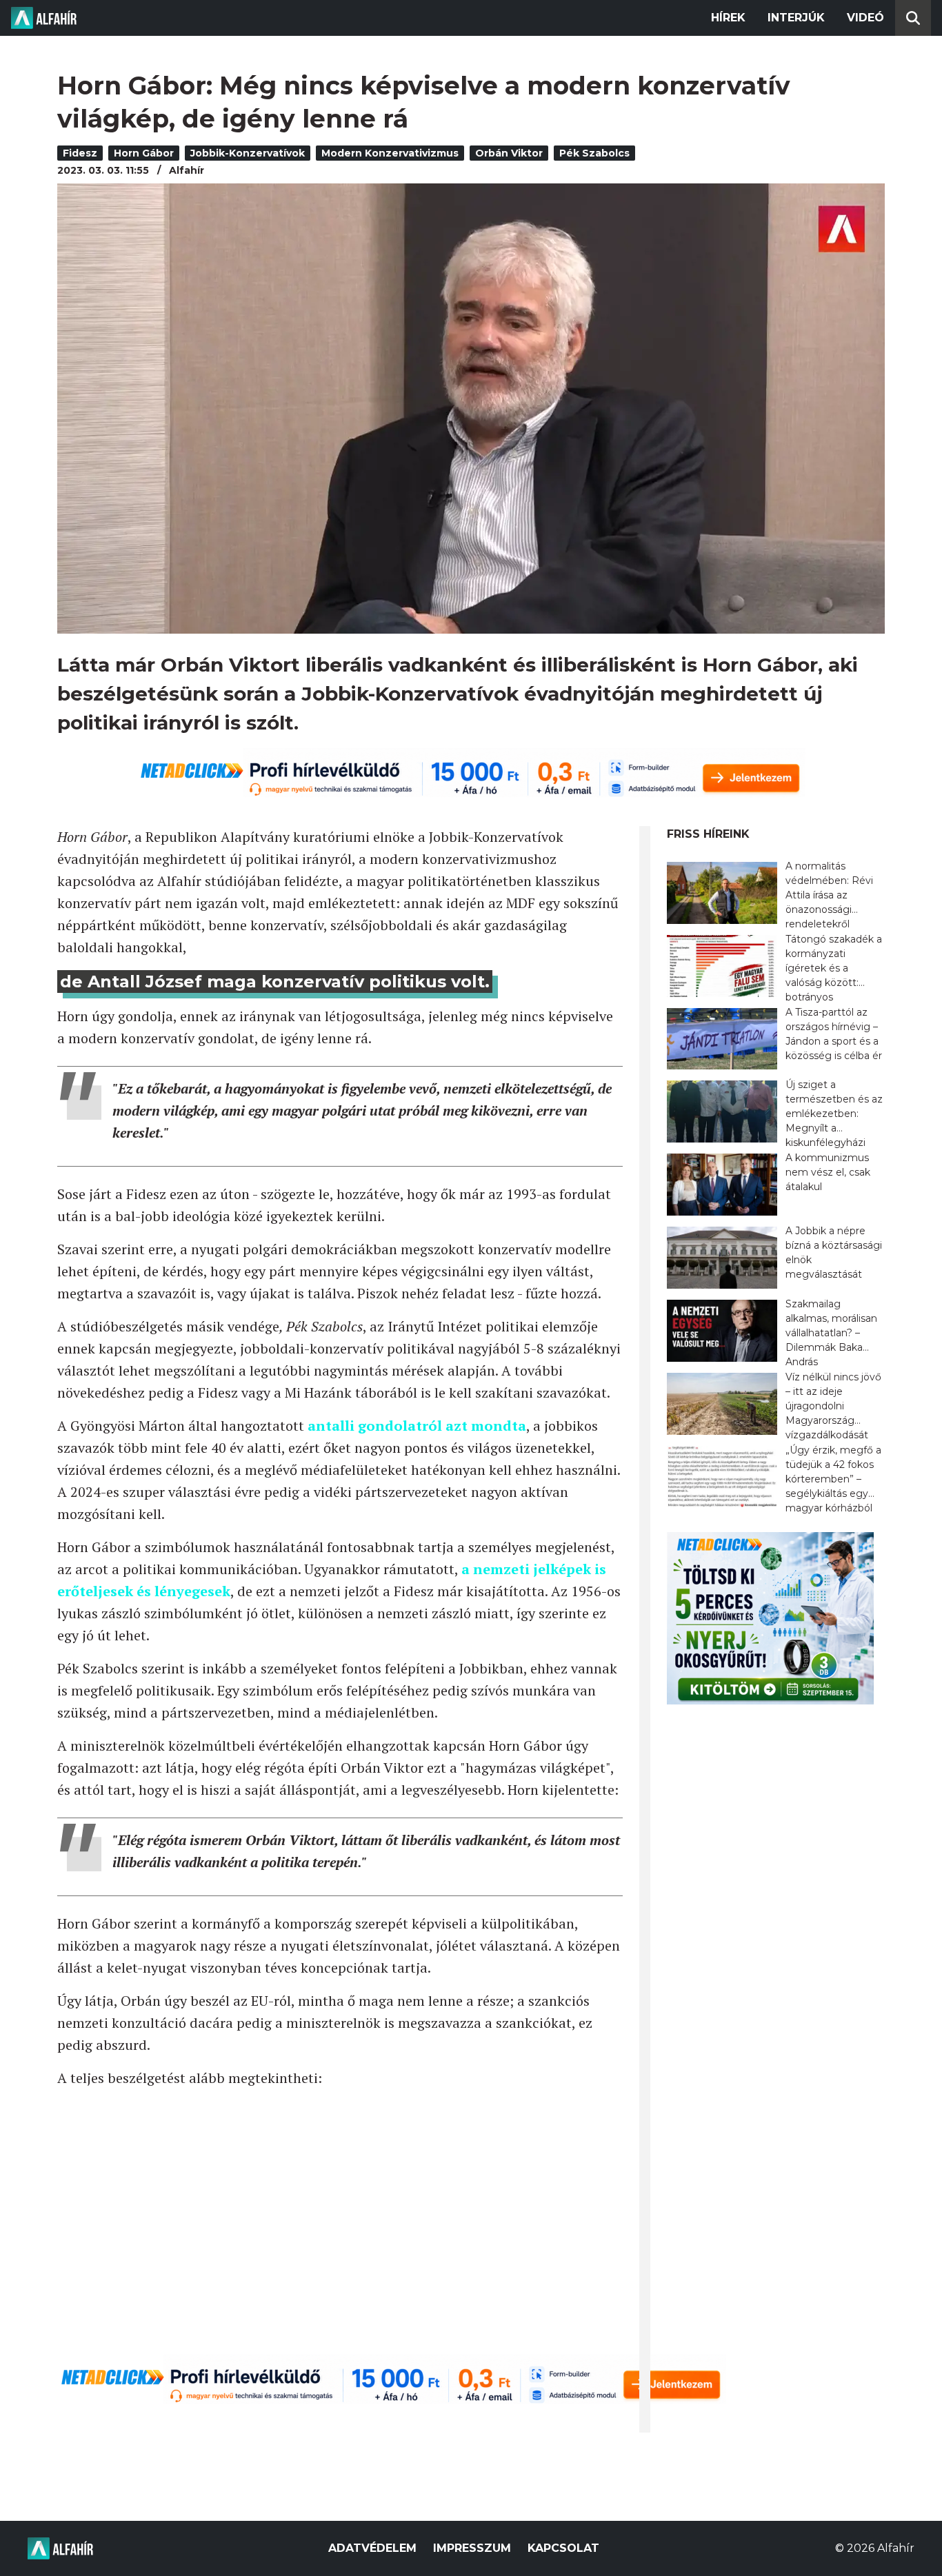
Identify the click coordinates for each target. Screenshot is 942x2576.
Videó (865, 18)
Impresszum (472, 2548)
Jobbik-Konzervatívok (248, 153)
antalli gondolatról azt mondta (417, 1426)
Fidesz (80, 153)
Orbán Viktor (509, 153)
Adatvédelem (372, 2548)
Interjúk (796, 18)
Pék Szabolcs (594, 153)
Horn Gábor (144, 153)
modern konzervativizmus (390, 153)
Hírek (728, 18)
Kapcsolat (563, 2548)
